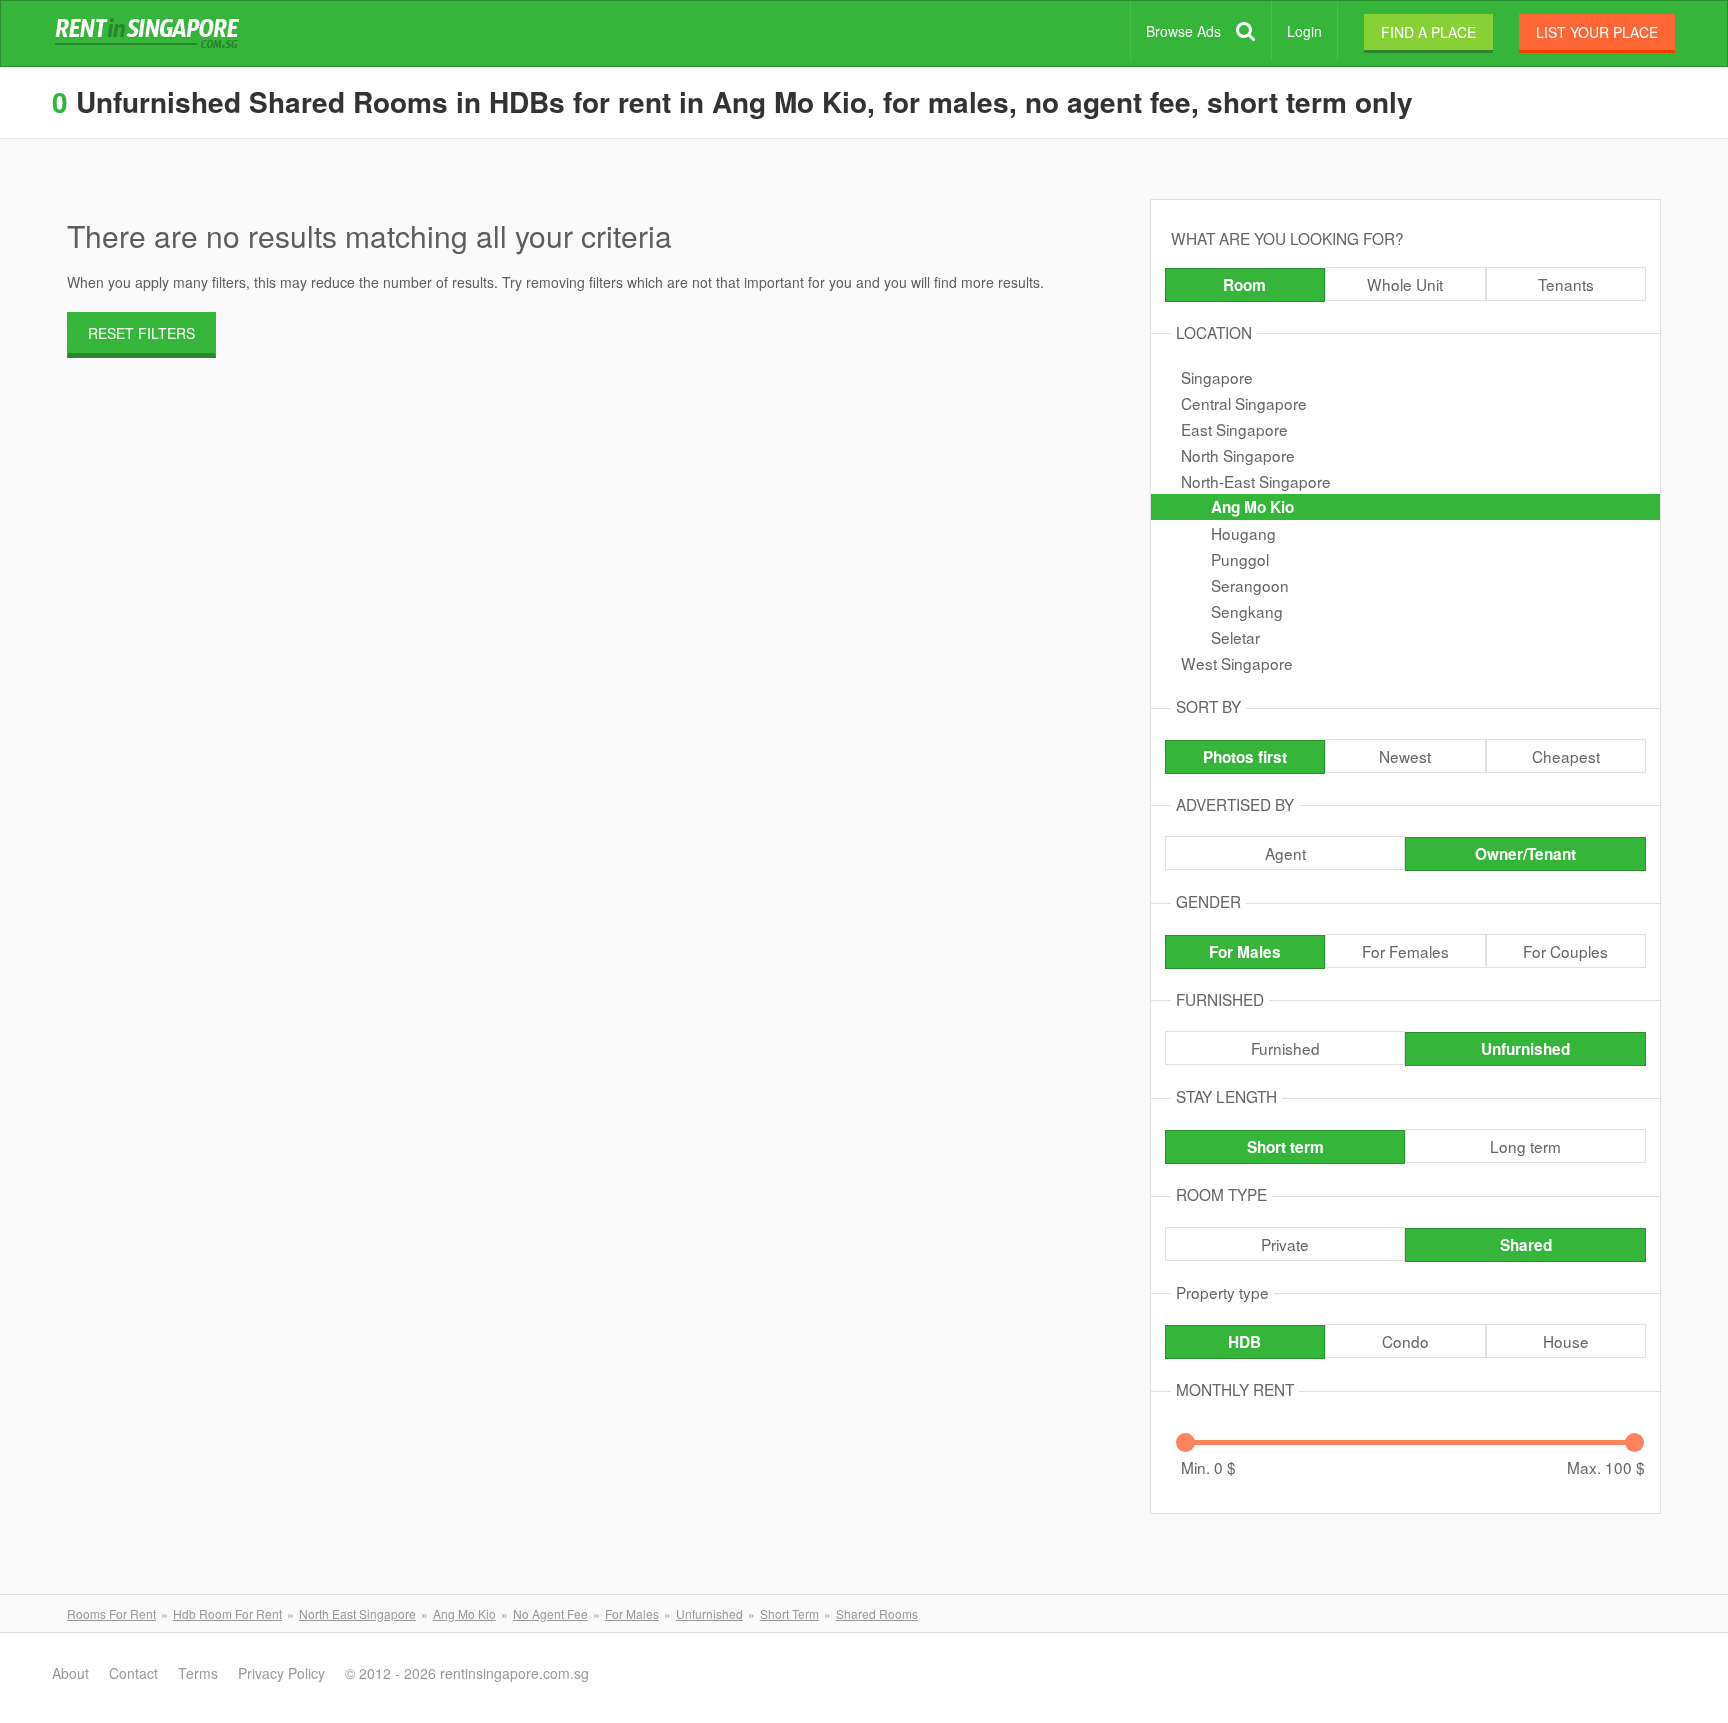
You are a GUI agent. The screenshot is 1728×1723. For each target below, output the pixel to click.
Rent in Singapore (151, 34)
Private (1285, 1244)
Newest (1405, 756)
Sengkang (1247, 611)
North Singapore (1238, 455)
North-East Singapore (1256, 481)
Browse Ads (1183, 31)
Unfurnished (1525, 1049)
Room (1244, 285)
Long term (1525, 1146)
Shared (1526, 1245)
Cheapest (1566, 756)
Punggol (1240, 559)
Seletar (1235, 637)
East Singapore (1234, 429)
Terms (198, 1673)
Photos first (1245, 757)
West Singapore (1237, 663)
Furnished (1285, 1048)
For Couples (1565, 951)
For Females (1405, 951)
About (70, 1673)
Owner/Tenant (1525, 854)
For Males (1245, 952)
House (1566, 1341)
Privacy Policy (281, 1673)
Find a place (1428, 32)
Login (1304, 31)
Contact (133, 1673)
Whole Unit (1405, 284)
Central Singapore (1244, 403)
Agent (1285, 853)
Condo (1405, 1341)
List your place (1597, 32)
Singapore (1217, 377)
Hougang (1243, 533)
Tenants (1566, 284)
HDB (1244, 1342)
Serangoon (1250, 585)
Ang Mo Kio (1252, 507)
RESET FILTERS (141, 333)
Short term (1285, 1147)
